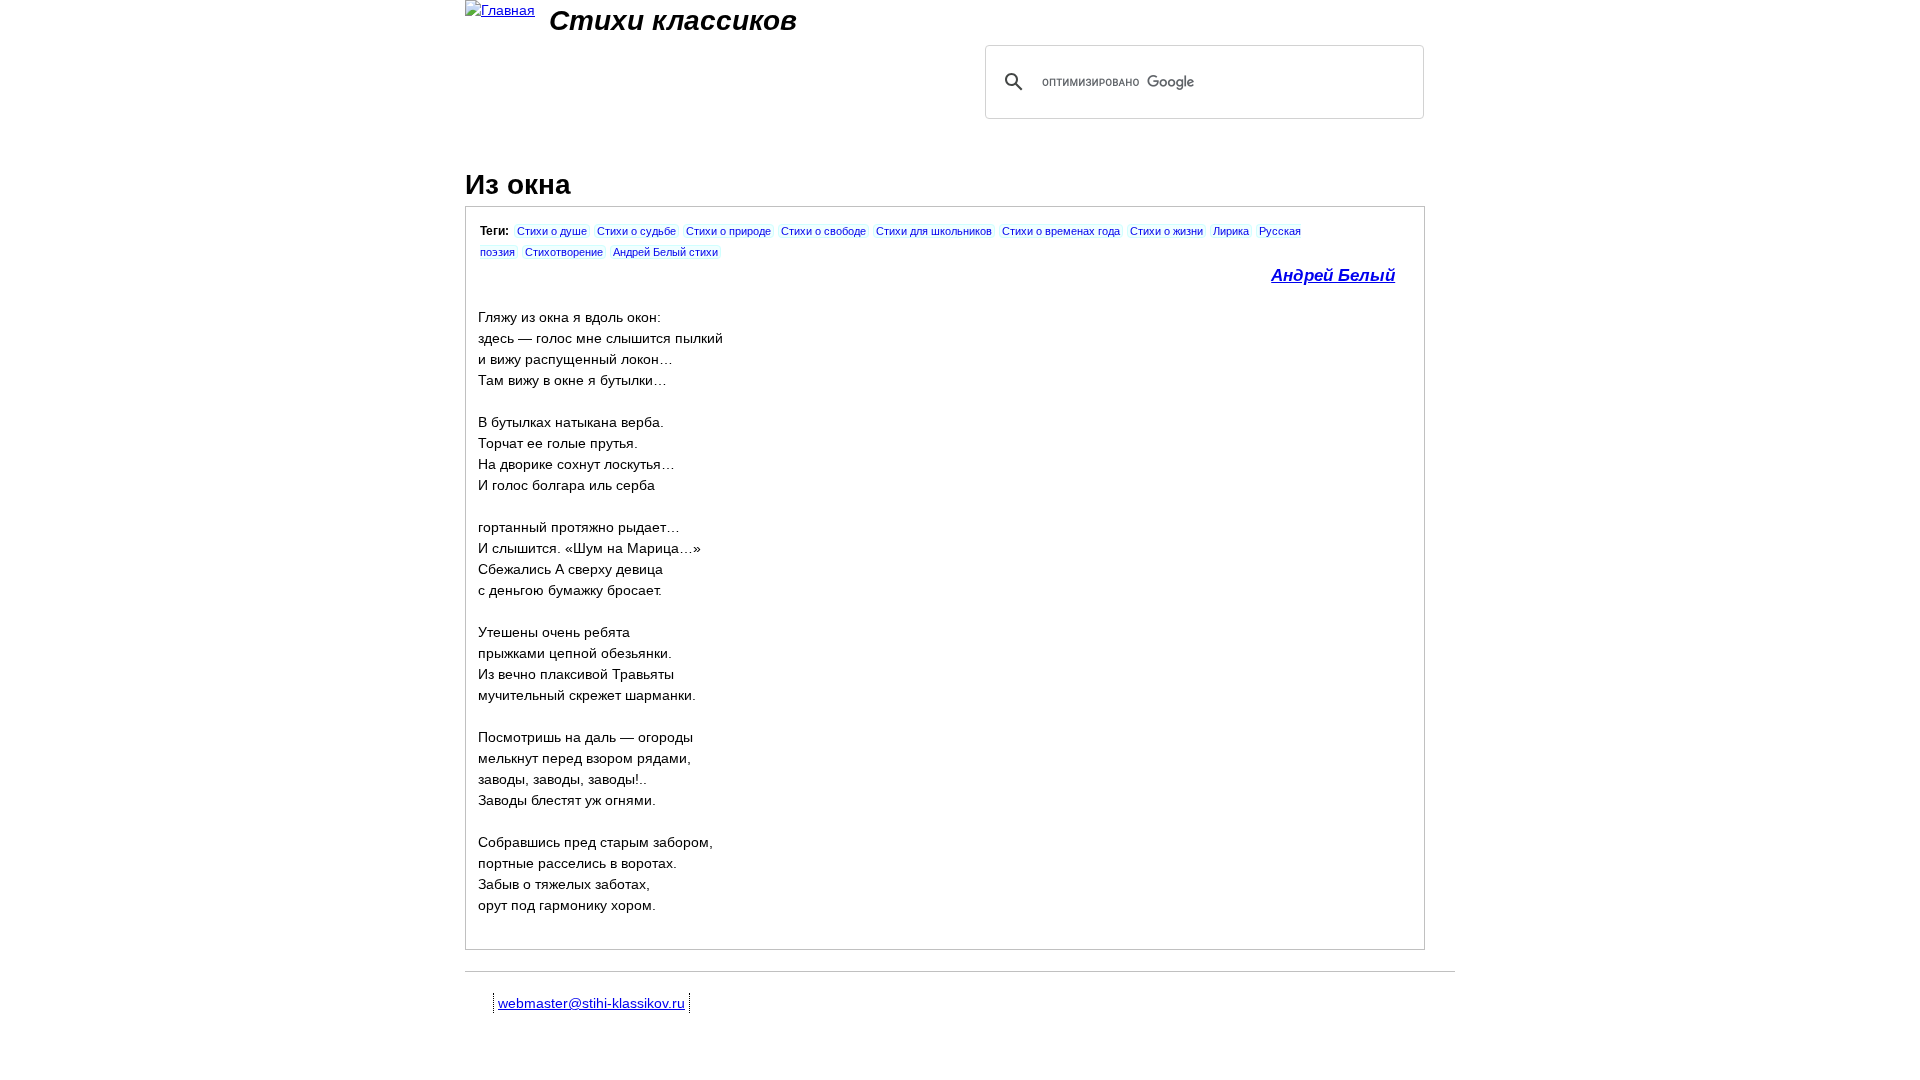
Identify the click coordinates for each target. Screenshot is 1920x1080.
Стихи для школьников (934, 231)
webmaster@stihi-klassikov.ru (591, 1003)
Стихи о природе (728, 231)
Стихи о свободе (823, 231)
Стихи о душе (552, 231)
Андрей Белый (1333, 275)
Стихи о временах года (1061, 231)
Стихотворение (564, 252)
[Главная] (500, 10)
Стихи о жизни (1166, 231)
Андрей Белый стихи (665, 252)
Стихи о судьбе (636, 231)
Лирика (1231, 231)
